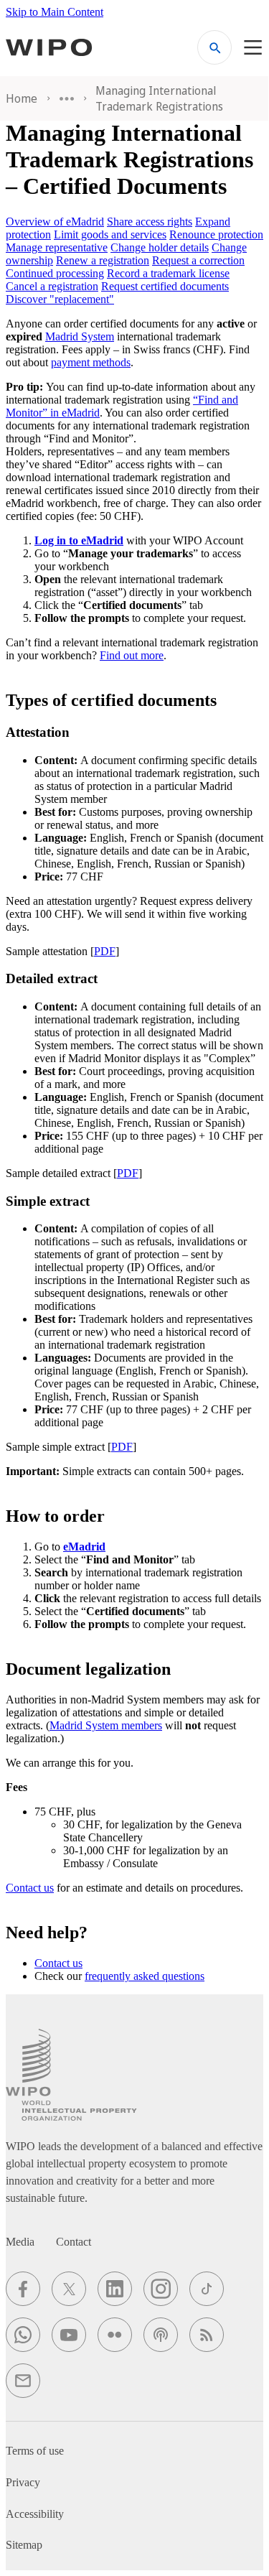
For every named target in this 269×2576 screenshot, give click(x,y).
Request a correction (198, 260)
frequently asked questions (145, 1976)
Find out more (132, 655)
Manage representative (57, 247)
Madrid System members (106, 1725)
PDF (105, 951)
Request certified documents (165, 286)
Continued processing (55, 273)
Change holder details (160, 247)
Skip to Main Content (55, 12)
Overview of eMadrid (55, 222)
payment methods (91, 362)
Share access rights (150, 222)
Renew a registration (103, 260)
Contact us (30, 1888)
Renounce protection (216, 234)
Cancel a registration (52, 286)
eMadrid (84, 1547)
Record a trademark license (168, 273)
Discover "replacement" (60, 299)
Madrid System (80, 336)
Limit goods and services (110, 234)
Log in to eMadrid (79, 540)
